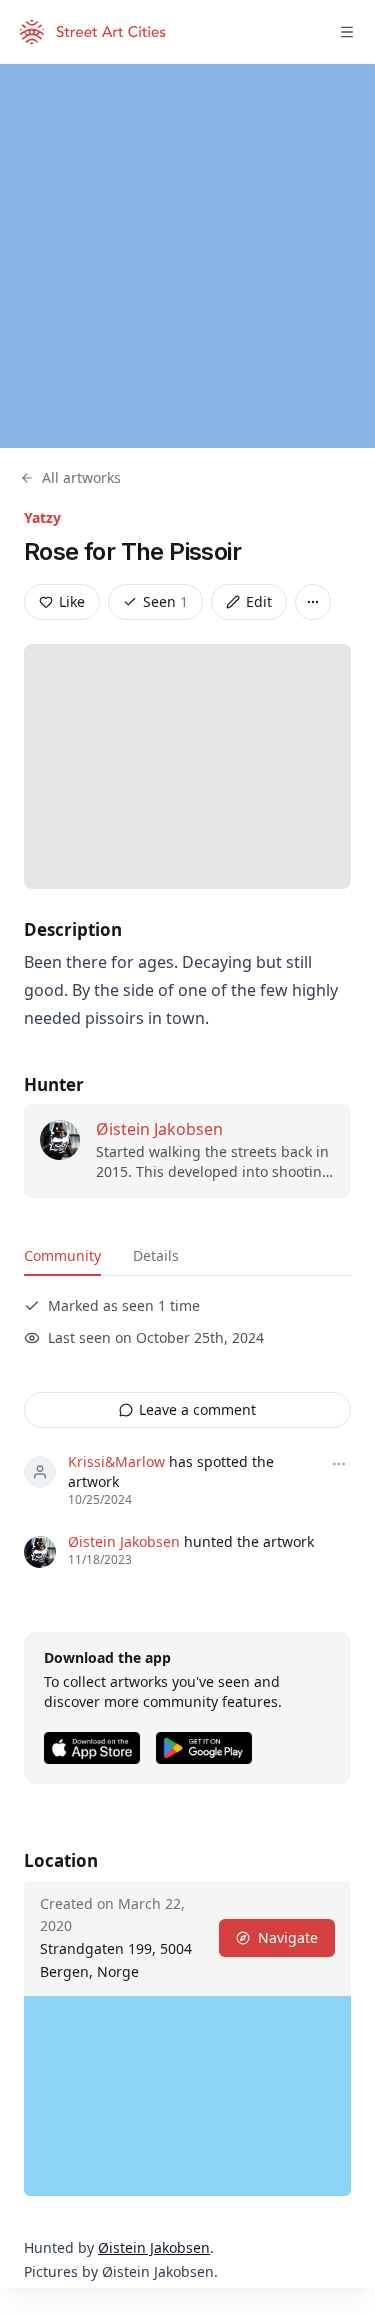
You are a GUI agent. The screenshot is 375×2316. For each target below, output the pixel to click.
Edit (259, 601)
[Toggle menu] (347, 32)
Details (156, 1255)
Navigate (288, 1937)
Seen (165, 601)
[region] (187, 256)
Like (72, 601)
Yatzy (42, 517)
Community (62, 1255)
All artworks (81, 477)
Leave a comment (197, 1409)
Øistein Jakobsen (159, 1129)
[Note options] (339, 1464)
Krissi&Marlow (116, 1461)
